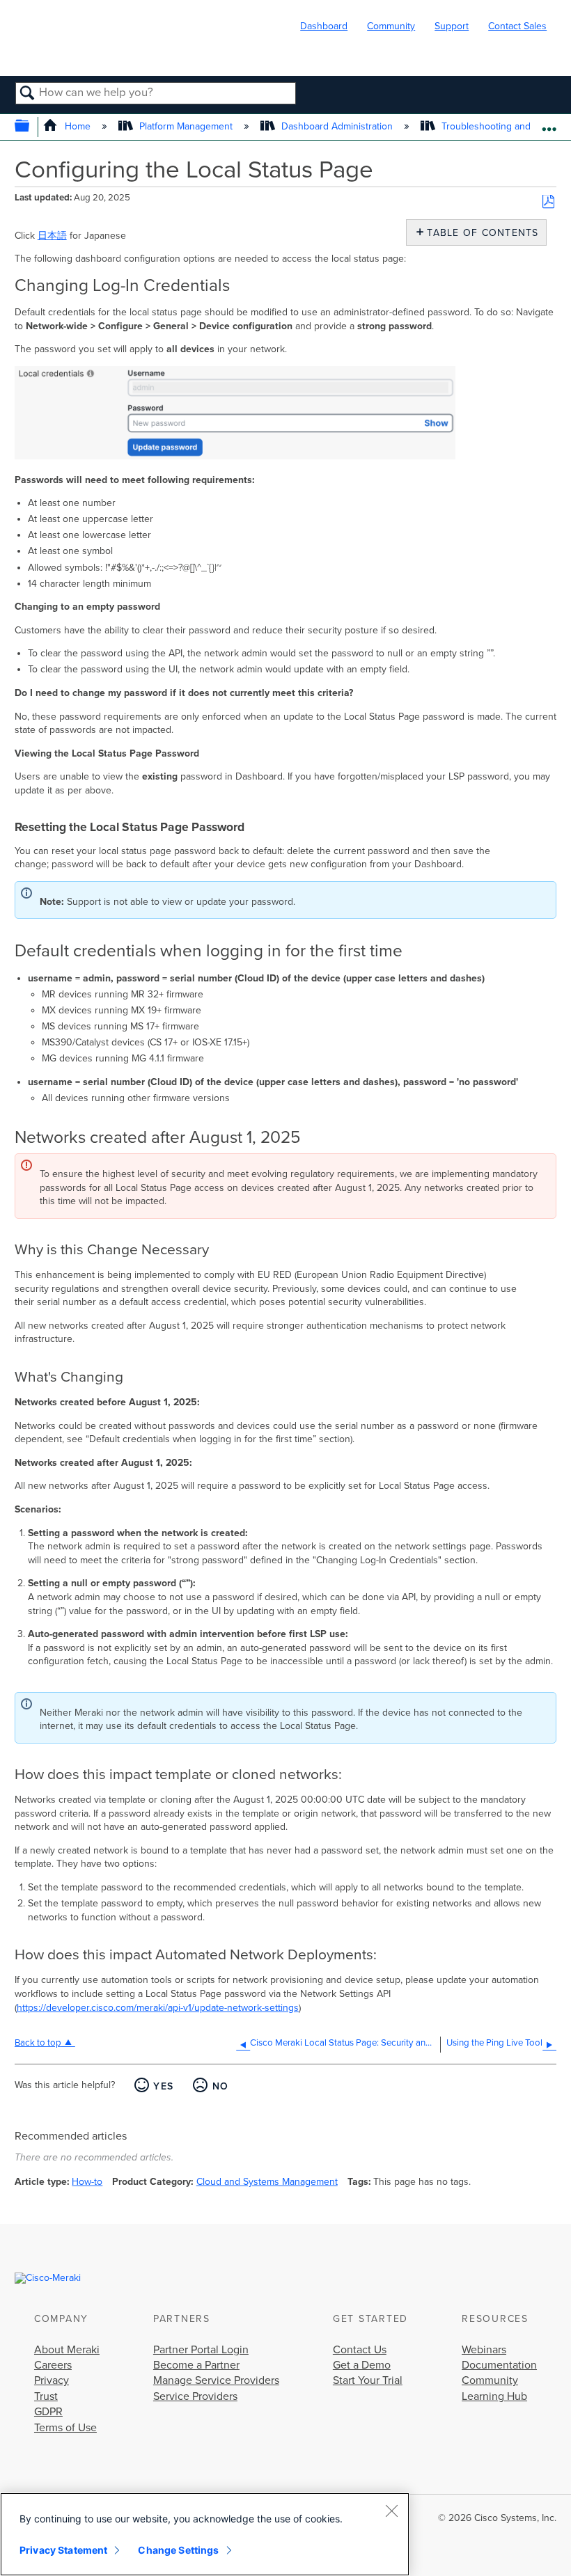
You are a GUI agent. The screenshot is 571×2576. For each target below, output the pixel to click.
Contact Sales (517, 26)
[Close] (391, 2511)
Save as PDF (548, 202)
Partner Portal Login (201, 2350)
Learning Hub (494, 2396)
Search (28, 94)
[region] (205, 2534)
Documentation (499, 2365)
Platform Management (186, 126)
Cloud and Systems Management (267, 2182)
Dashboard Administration (337, 126)
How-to (87, 2182)
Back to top (38, 2043)
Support (452, 26)
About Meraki (67, 2350)
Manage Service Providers (216, 2380)
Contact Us (360, 2350)
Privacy (52, 2380)
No (220, 2086)
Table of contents (479, 233)
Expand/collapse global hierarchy (31, 127)
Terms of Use (65, 2428)
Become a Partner (196, 2365)
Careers (53, 2365)
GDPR (48, 2412)
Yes (163, 2086)
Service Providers (195, 2396)
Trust (46, 2396)
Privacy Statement (63, 2550)
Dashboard (324, 26)
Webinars (484, 2350)
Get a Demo (362, 2365)
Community (391, 26)
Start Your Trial (368, 2380)
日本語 (52, 236)
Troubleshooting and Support (504, 126)
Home (77, 126)
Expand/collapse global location (549, 123)
